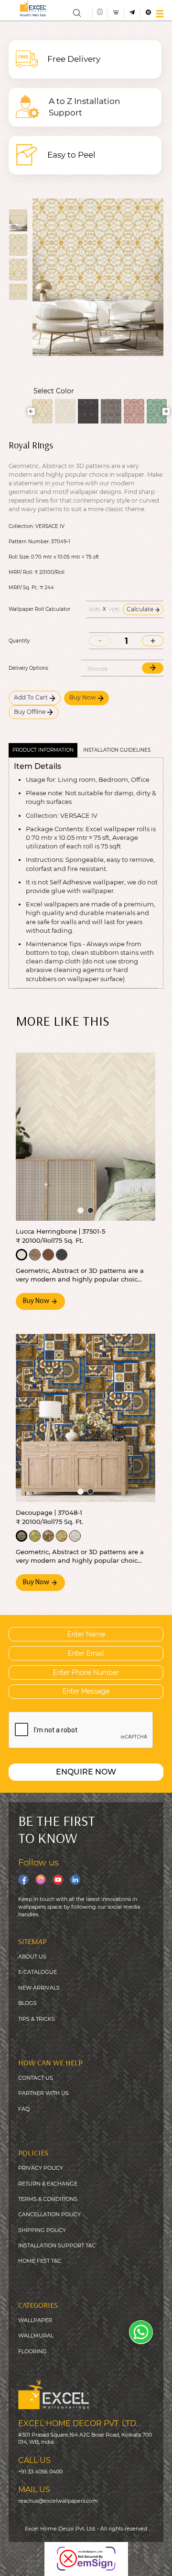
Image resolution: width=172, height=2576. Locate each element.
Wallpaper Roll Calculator (39, 609)
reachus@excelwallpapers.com (58, 2501)
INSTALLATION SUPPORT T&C (57, 2245)
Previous (31, 411)
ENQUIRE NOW (86, 1772)
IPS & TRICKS (38, 2019)
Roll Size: (19, 557)
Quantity (19, 641)
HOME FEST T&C (40, 2261)
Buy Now (83, 697)
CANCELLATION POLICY (49, 2214)
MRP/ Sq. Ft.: (23, 588)
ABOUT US (32, 1957)
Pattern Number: (29, 542)
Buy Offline (30, 712)
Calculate (141, 609)
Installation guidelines (117, 750)
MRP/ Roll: (21, 572)
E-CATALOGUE (38, 1972)
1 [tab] (81, 1210)
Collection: (21, 527)
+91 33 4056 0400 (40, 2472)
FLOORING (32, 2351)
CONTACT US (36, 2078)
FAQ (24, 2109)
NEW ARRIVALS (39, 1988)
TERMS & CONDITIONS (48, 2199)
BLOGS (27, 2003)
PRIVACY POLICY (41, 2168)
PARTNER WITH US (43, 2093)
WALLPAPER (35, 2320)
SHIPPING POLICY (42, 2230)
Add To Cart (32, 697)
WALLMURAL (36, 2336)
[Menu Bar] (160, 14)
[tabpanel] (86, 1136)
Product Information (43, 750)
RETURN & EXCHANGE (48, 2184)
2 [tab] (91, 1210)
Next (166, 411)
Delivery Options (28, 668)
